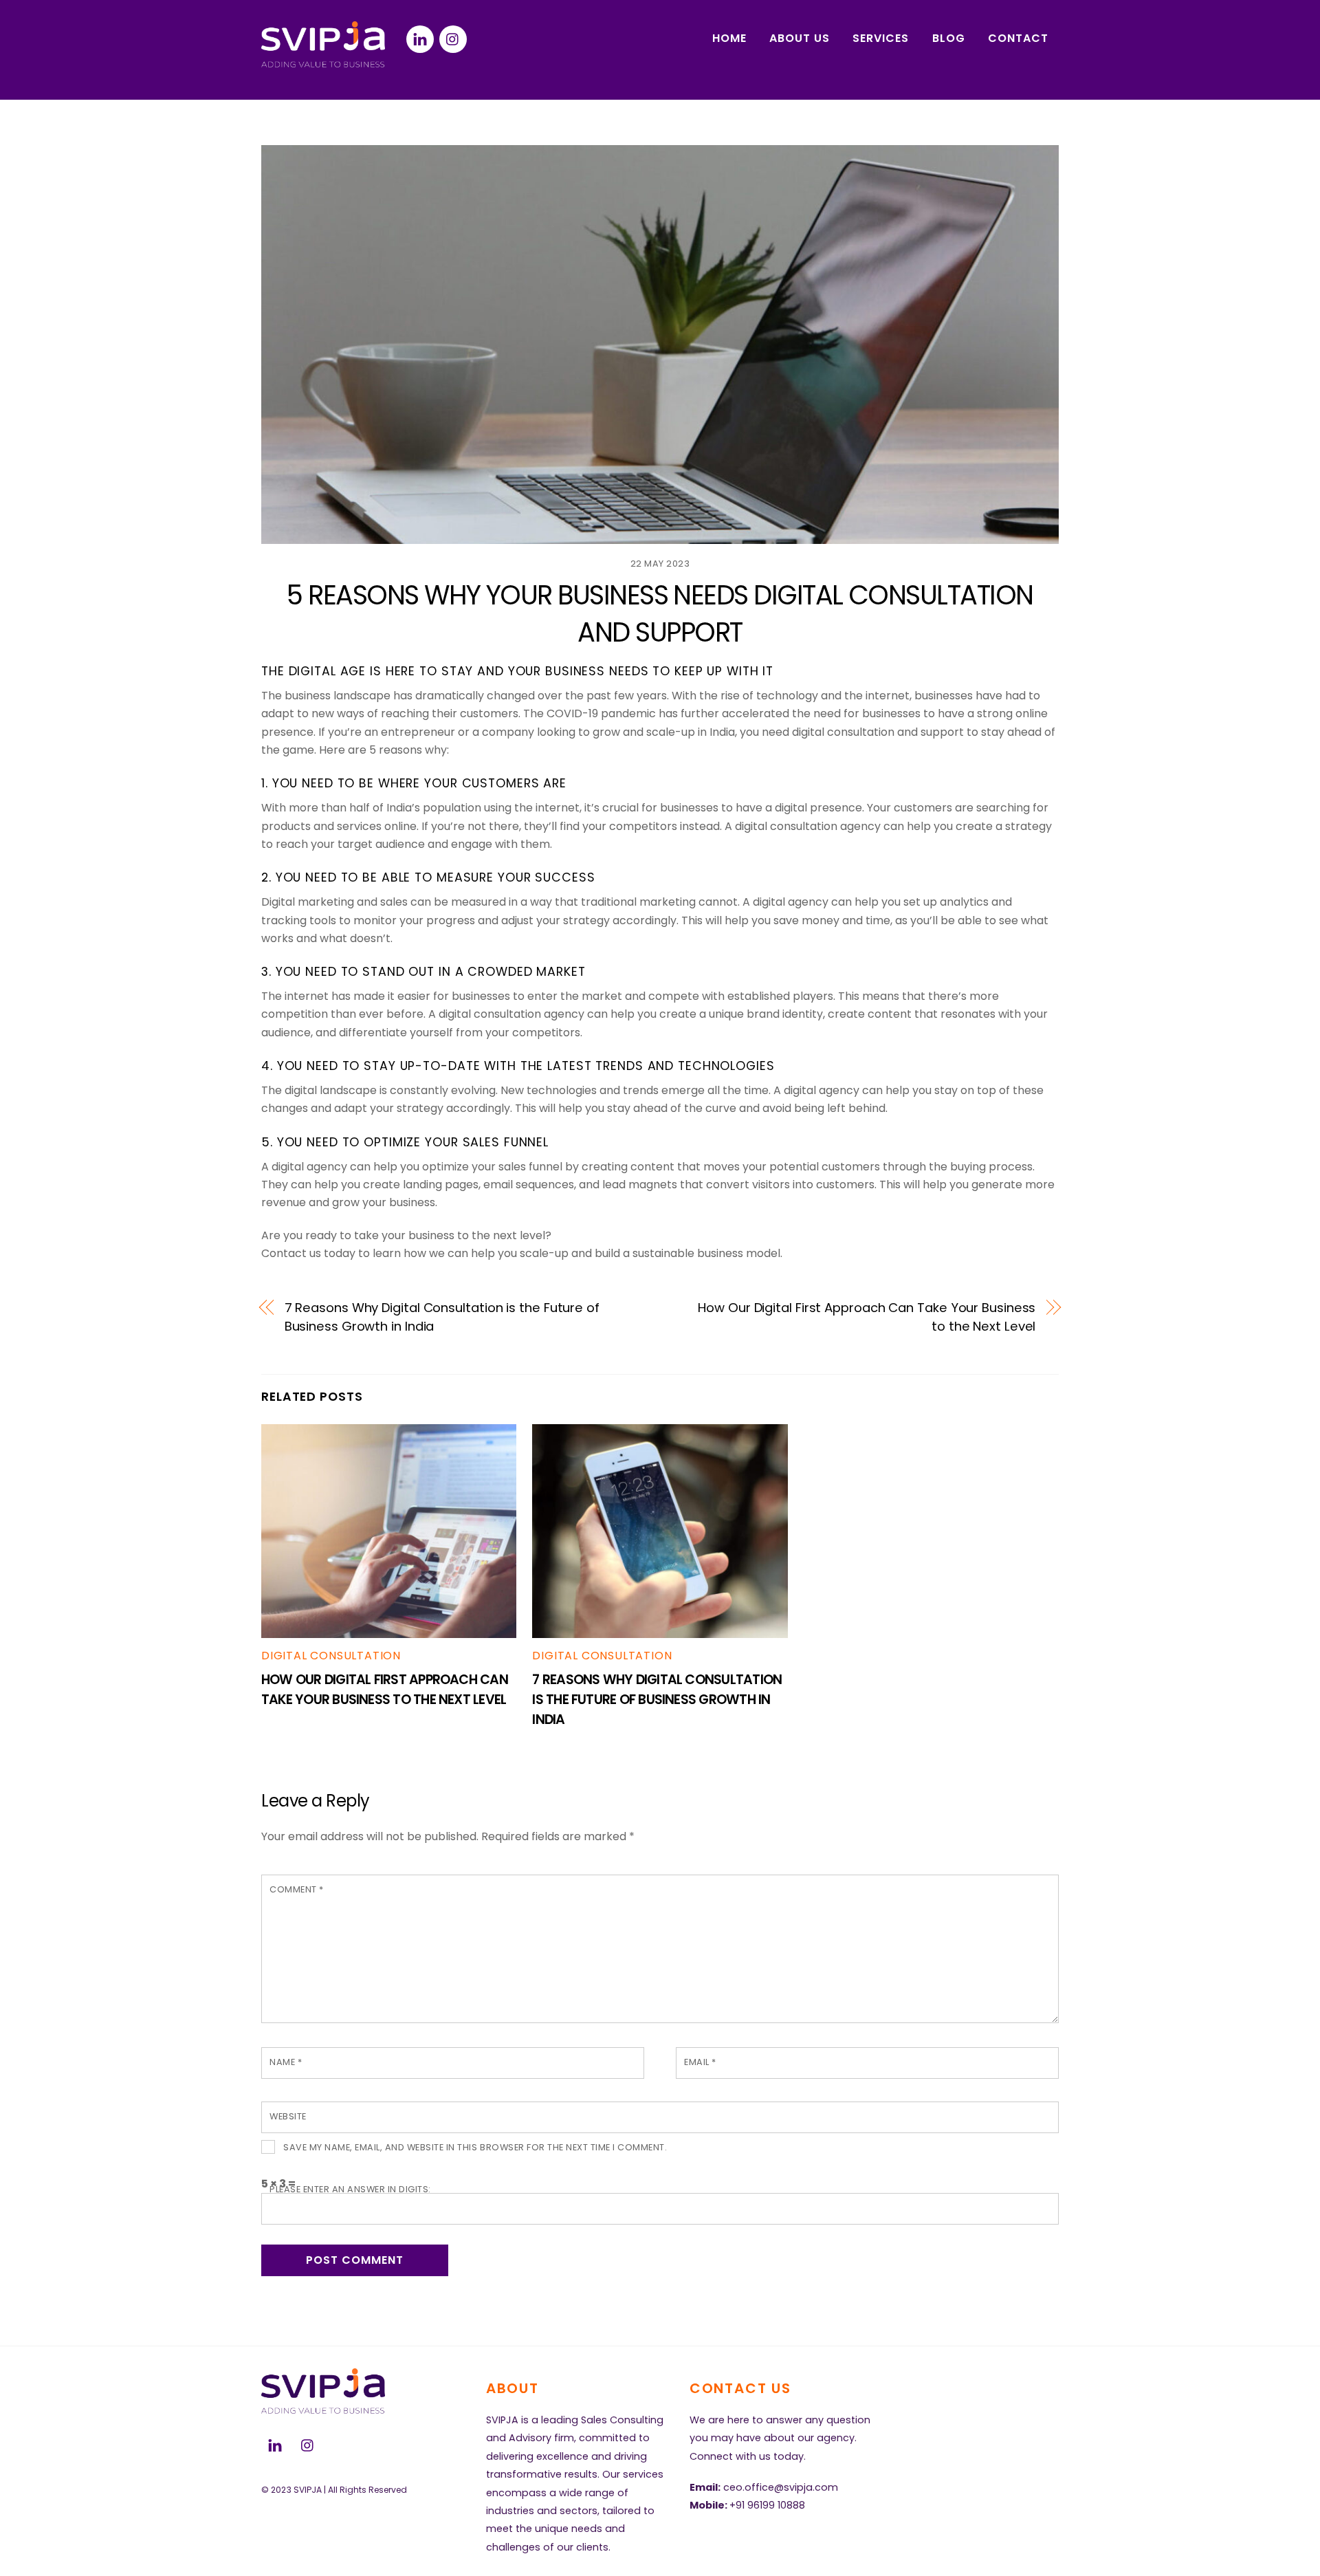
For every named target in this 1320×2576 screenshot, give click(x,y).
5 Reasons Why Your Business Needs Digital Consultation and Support (660, 614)
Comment (297, 1889)
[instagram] (453, 38)
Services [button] (881, 38)
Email (700, 2062)
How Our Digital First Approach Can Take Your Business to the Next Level (867, 1317)
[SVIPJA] (323, 62)
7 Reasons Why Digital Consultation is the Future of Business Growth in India (442, 1317)
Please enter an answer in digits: (350, 2189)
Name (286, 2062)
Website (288, 2116)
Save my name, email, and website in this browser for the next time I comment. (475, 2147)
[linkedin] (420, 38)
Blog (949, 38)
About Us (800, 38)
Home (729, 38)
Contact (1018, 38)
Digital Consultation (331, 1656)
